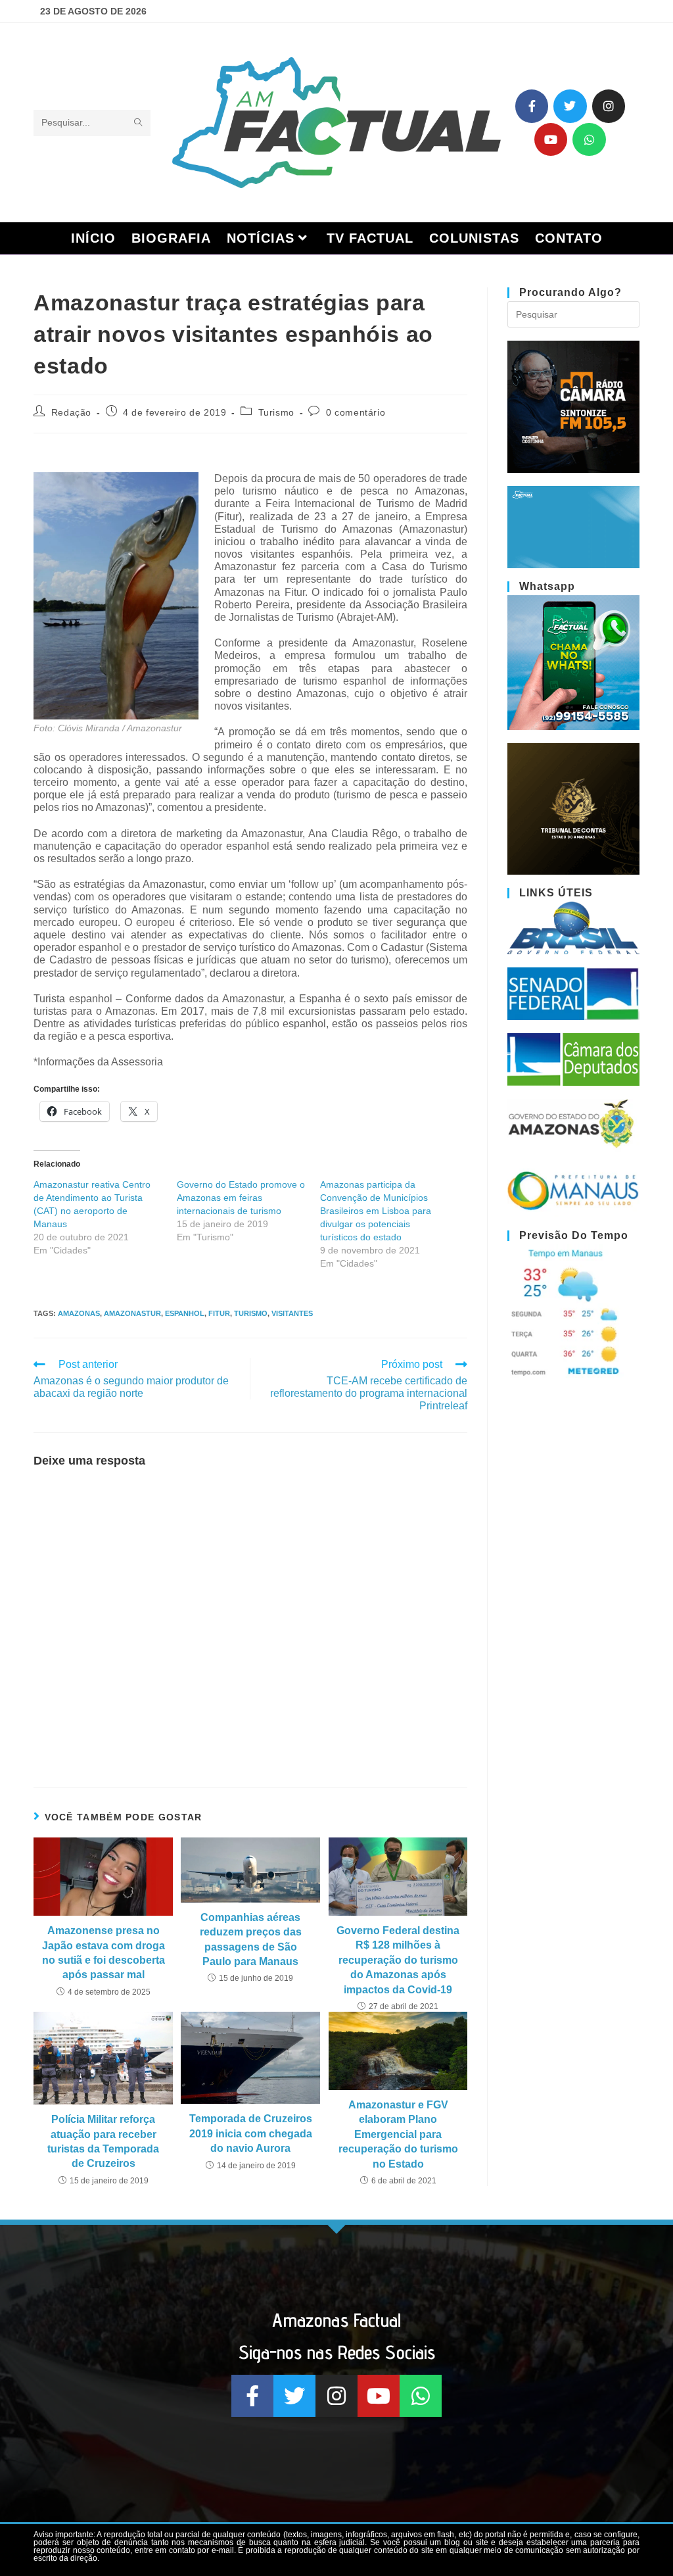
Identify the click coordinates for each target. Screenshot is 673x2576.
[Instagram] (609, 106)
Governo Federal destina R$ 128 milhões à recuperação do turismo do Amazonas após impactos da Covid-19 (398, 1960)
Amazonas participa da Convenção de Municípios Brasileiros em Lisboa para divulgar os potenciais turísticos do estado (376, 1211)
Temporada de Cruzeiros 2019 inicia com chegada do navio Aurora (251, 2133)
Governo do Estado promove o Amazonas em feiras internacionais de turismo (241, 1198)
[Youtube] (551, 139)
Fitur (219, 1313)
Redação (71, 412)
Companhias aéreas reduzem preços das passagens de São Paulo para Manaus (251, 1939)
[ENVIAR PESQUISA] (138, 123)
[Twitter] (570, 106)
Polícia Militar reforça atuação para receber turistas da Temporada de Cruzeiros (103, 2141)
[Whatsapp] (589, 139)
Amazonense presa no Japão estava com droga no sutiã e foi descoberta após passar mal (104, 1953)
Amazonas (79, 1313)
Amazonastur (132, 1313)
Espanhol (185, 1313)
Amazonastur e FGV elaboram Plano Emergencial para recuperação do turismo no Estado (398, 2134)
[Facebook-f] (532, 106)
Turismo (276, 412)
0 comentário (356, 412)
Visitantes (292, 1313)
